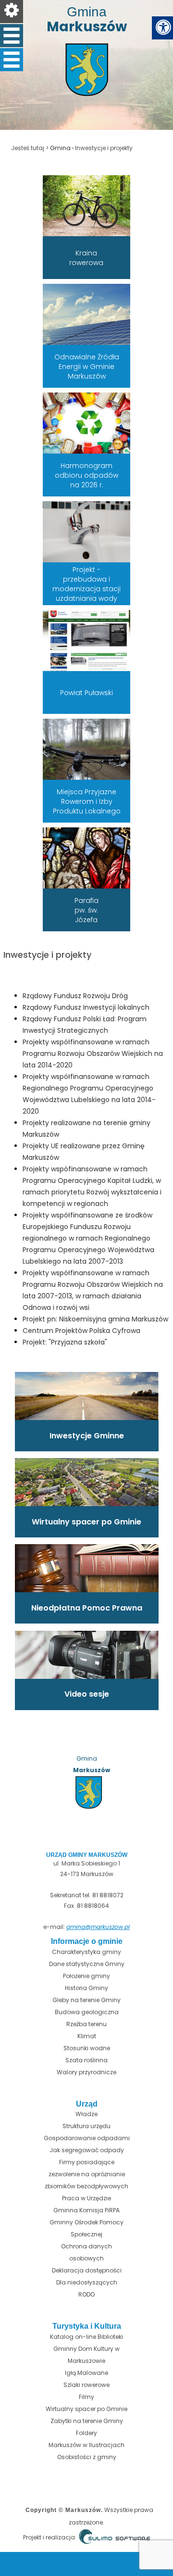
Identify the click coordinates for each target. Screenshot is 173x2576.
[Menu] (12, 12)
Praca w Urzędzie (86, 2198)
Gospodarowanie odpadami (87, 2138)
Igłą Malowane (86, 2373)
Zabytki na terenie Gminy (87, 2421)
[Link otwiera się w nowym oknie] (89, 205)
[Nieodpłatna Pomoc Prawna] (87, 1568)
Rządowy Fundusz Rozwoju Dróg (75, 996)
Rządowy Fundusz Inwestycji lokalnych (86, 1007)
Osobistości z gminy (87, 2457)
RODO (86, 2294)
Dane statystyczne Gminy (87, 1964)
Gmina (60, 148)
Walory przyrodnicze (86, 2072)
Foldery (86, 2433)
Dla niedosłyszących (87, 2282)
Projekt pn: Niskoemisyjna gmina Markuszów (95, 1319)
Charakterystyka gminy (86, 1952)
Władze (86, 2114)
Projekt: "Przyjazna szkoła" (65, 1342)
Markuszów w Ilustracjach (86, 2445)
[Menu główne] (12, 36)
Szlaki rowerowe (86, 2385)
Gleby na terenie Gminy (86, 2000)
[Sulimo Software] (114, 2538)
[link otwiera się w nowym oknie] (89, 749)
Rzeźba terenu (86, 2024)
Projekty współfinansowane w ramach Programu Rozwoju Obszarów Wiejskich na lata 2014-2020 (93, 1053)
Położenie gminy (86, 1976)
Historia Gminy (86, 1988)
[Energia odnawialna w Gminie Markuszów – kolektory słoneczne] (89, 314)
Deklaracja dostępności (87, 2270)
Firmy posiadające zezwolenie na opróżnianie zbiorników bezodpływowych (86, 2174)
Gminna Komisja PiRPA (86, 2210)
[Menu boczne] (12, 60)
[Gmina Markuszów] (86, 87)
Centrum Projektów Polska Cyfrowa (81, 1331)
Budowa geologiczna (87, 2012)
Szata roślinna (86, 2060)
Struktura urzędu (86, 2126)
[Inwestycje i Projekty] (87, 1395)
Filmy (86, 2397)
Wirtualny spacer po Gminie (86, 2409)
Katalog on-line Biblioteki (86, 2337)
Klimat (87, 2036)
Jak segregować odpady (87, 2150)
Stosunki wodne (87, 2048)
